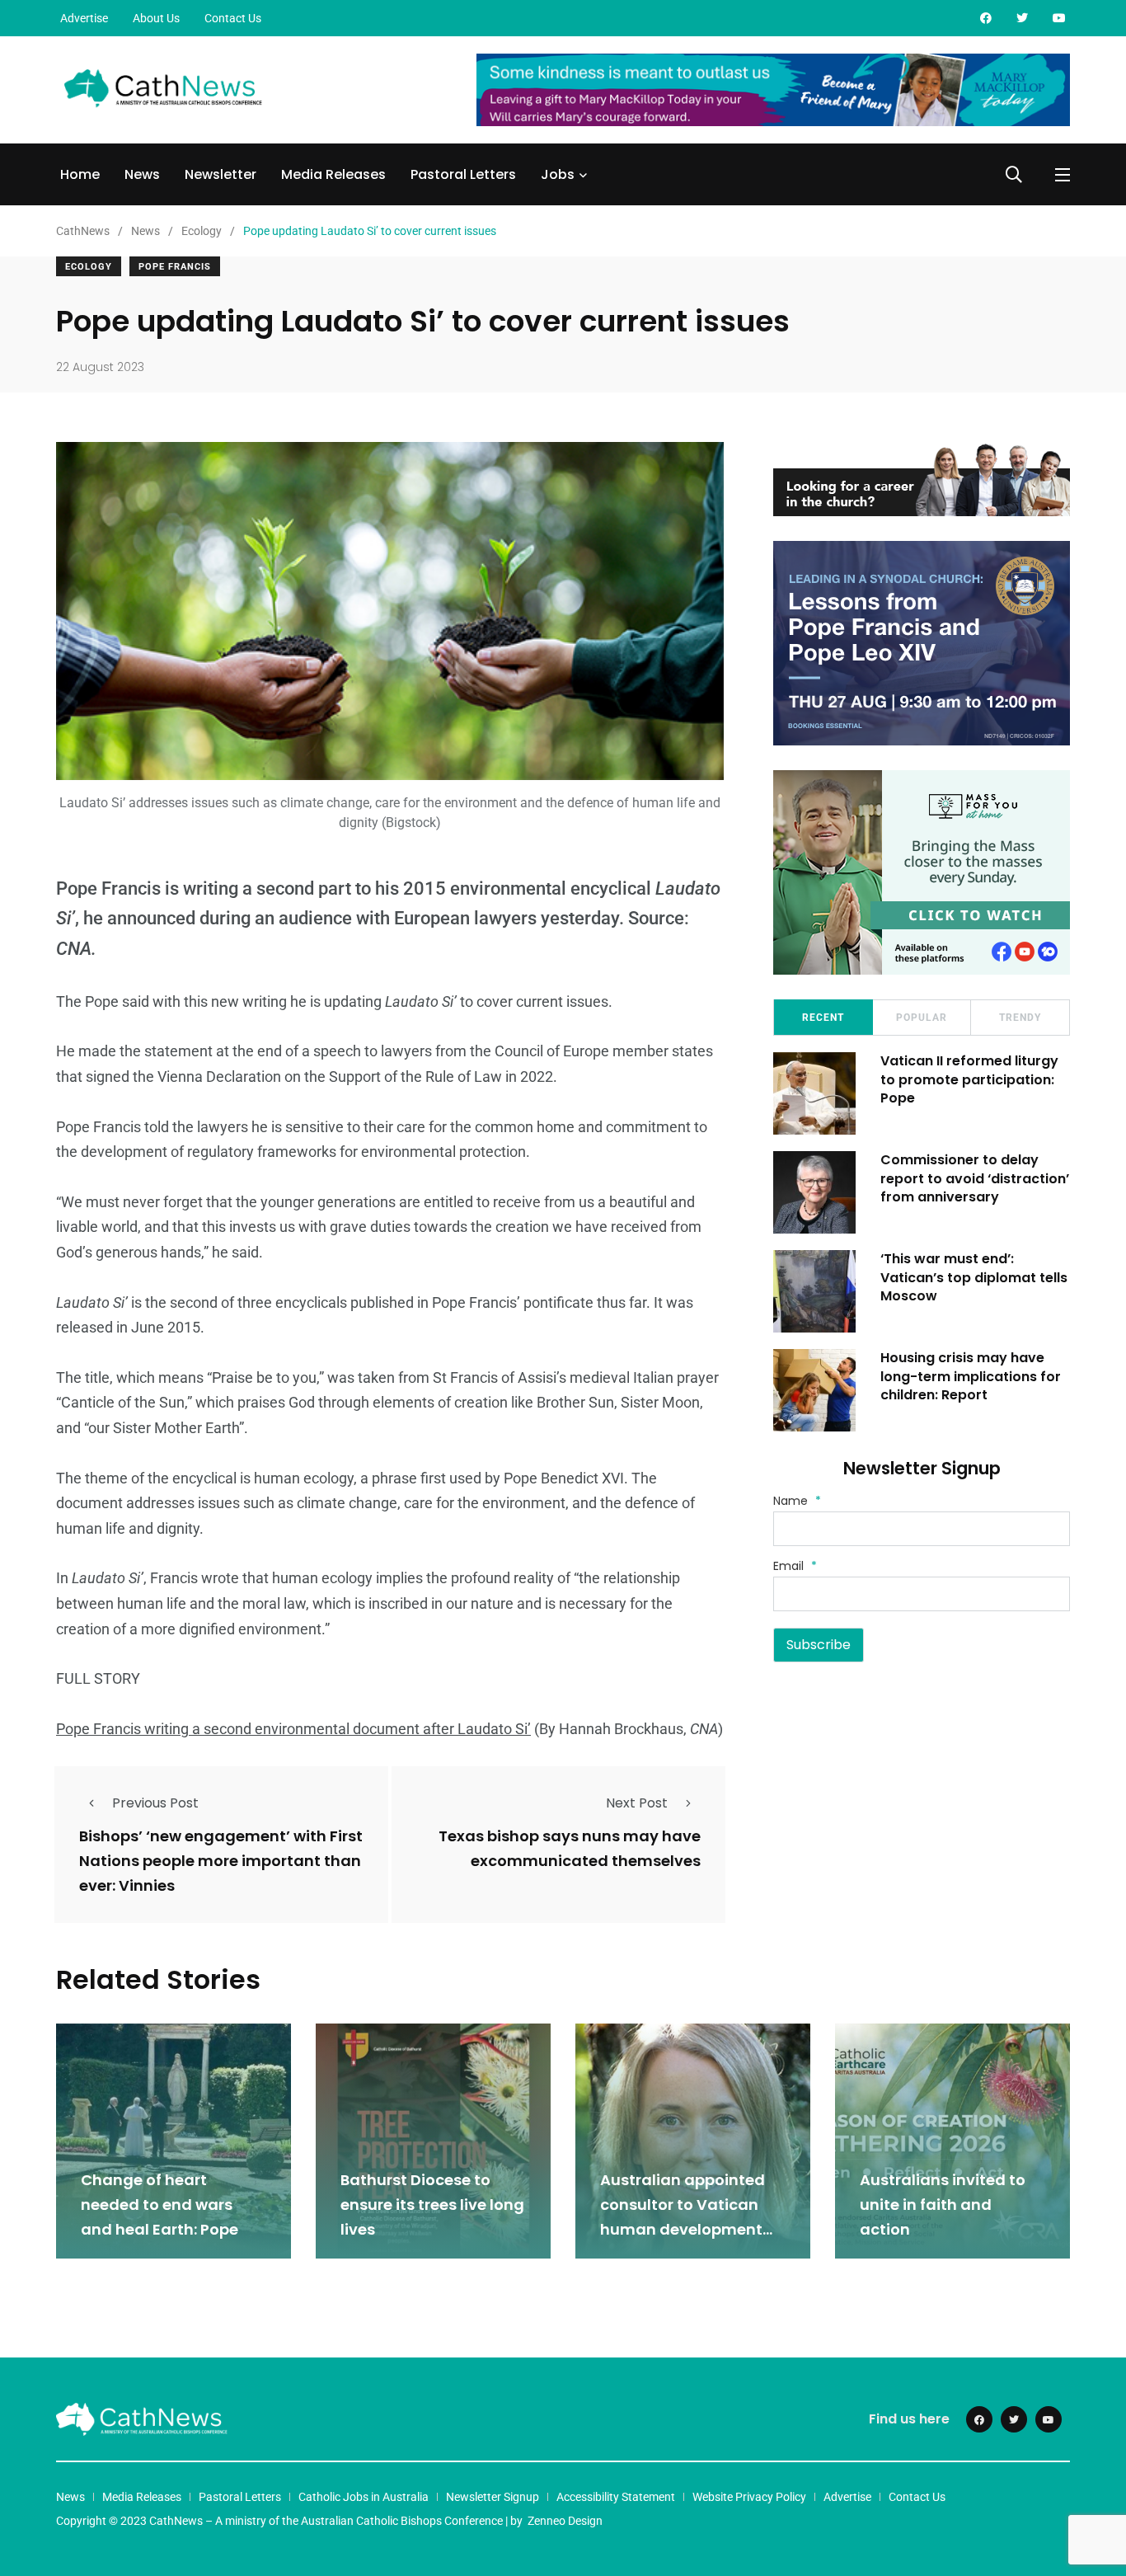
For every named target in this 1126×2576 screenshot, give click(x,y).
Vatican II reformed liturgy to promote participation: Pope (969, 1079)
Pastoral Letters (463, 174)
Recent (823, 1018)
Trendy (1020, 1018)
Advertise (84, 18)
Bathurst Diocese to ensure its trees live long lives (432, 2205)
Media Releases (333, 174)
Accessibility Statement (616, 2497)
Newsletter (221, 174)
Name (797, 1501)
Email (795, 1566)
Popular (922, 1018)
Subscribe (819, 1645)
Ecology (89, 267)
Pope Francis (175, 267)
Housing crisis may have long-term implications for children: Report (971, 1376)
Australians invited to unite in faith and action (943, 2205)
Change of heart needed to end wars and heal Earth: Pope (160, 2205)
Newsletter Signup (493, 2497)
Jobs (558, 174)
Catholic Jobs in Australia (364, 2497)
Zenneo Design (565, 2521)
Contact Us (233, 18)
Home (80, 174)
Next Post (637, 1803)
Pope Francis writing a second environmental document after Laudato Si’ (293, 1729)
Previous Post (155, 1803)
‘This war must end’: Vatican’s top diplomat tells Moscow (974, 1277)
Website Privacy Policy (749, 2497)
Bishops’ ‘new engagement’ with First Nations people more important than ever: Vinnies (221, 1861)
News (142, 174)
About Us (156, 18)
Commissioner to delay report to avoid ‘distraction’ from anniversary (975, 1178)
